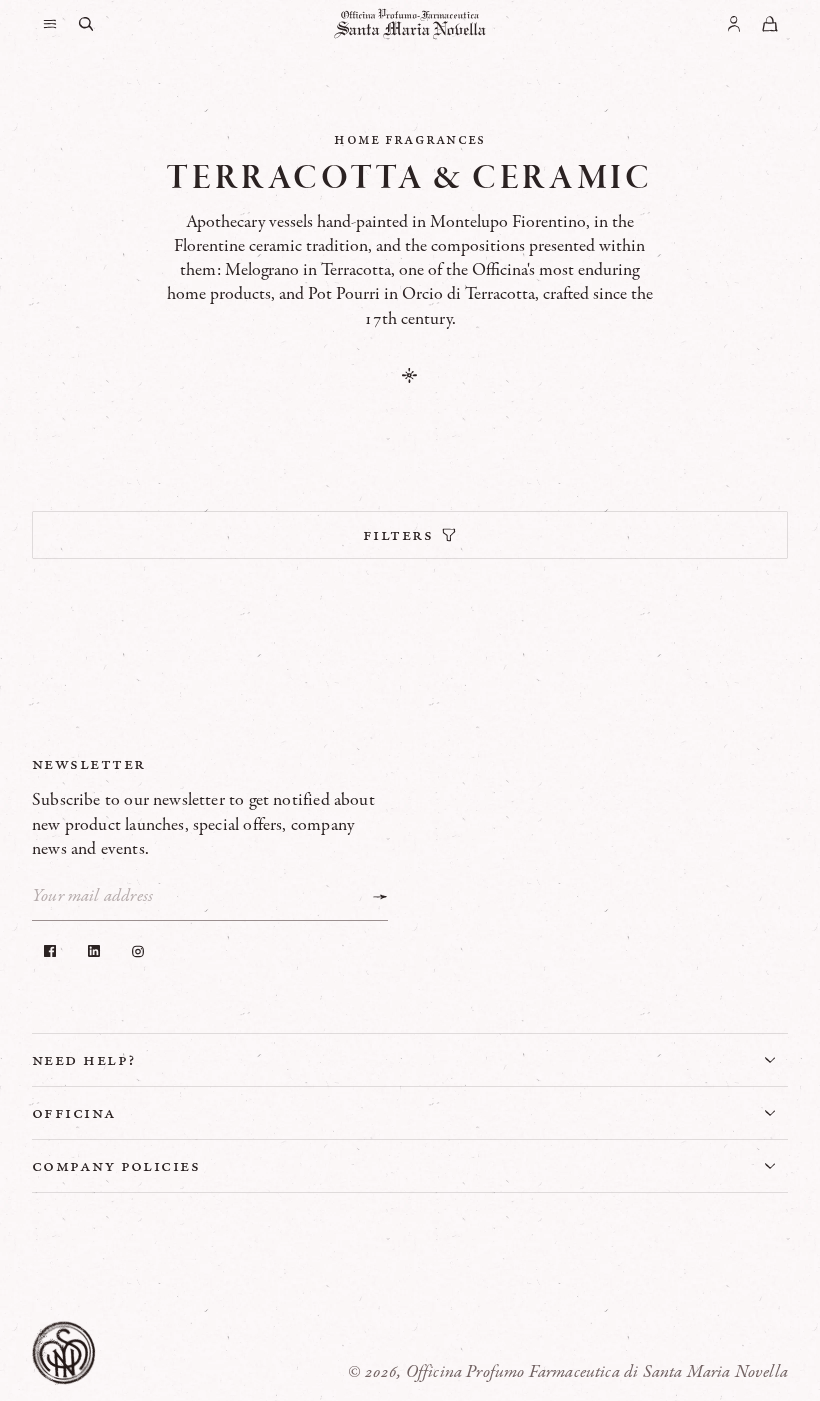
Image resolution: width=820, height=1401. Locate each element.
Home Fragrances (409, 139)
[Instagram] (138, 951)
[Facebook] (50, 951)
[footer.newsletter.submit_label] (380, 897)
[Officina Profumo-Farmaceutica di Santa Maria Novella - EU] (410, 24)
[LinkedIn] (94, 951)
